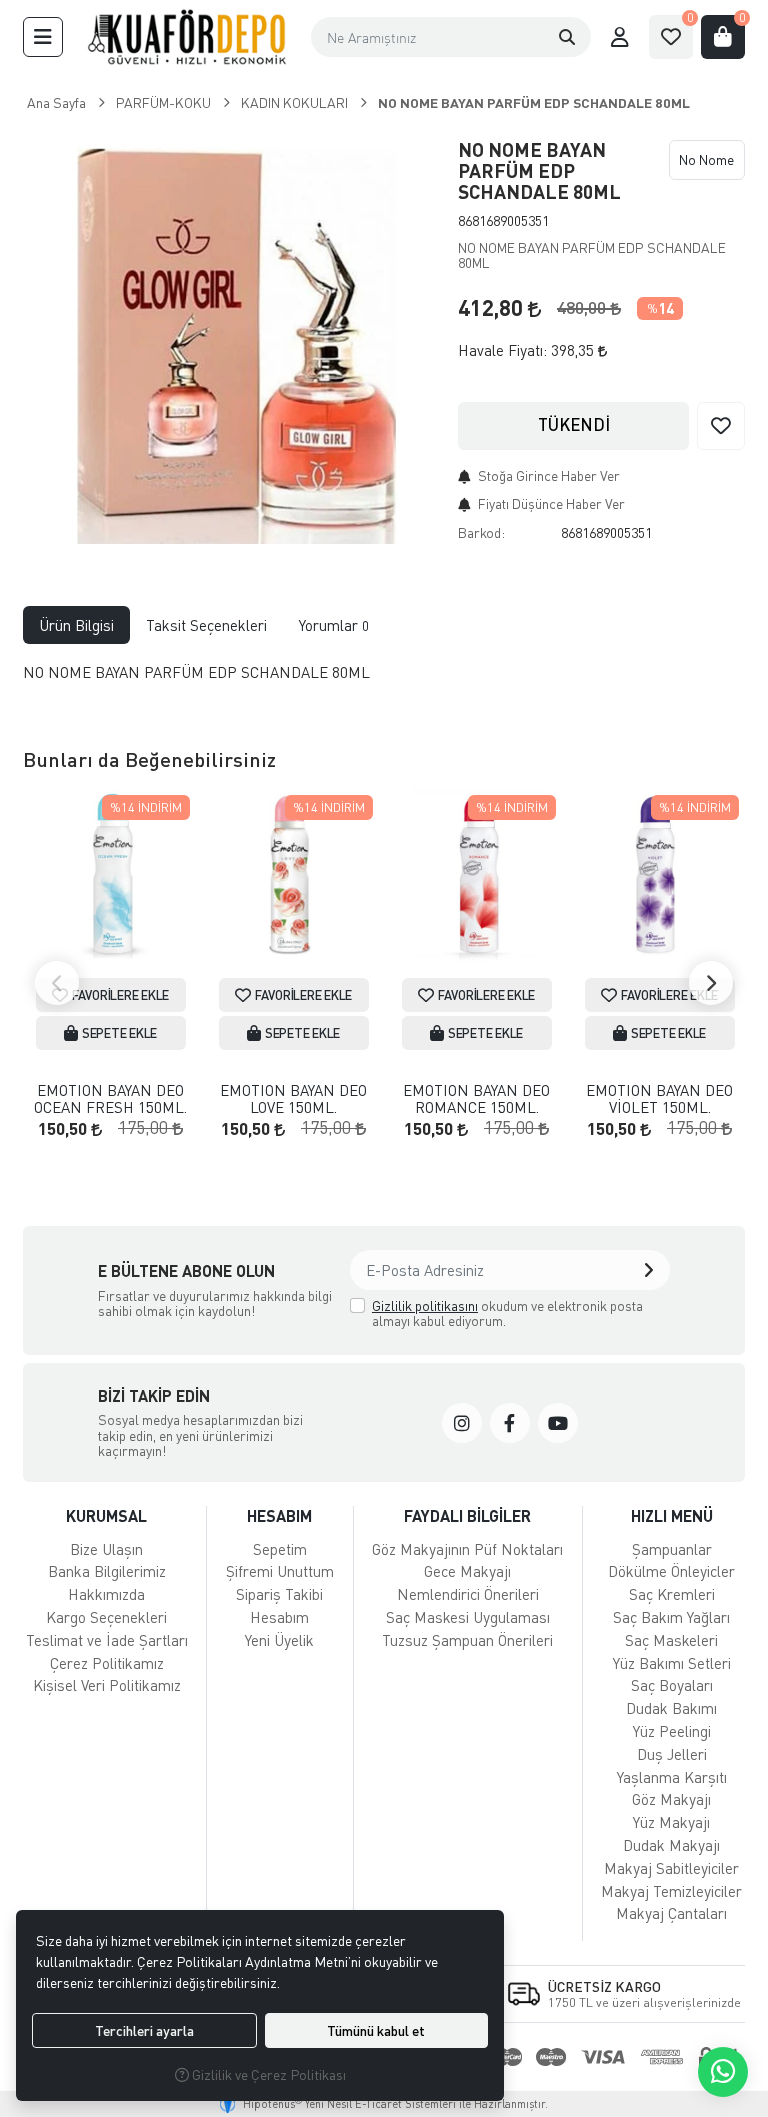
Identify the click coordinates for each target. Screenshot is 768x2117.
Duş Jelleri (672, 1754)
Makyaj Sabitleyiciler (671, 1868)
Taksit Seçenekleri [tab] (206, 625)
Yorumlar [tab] (334, 625)
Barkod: (481, 532)
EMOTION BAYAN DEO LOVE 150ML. (293, 1098)
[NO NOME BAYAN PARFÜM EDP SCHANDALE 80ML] (229, 338)
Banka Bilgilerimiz (107, 1571)
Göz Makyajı (671, 1799)
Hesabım (279, 1617)
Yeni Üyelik (279, 1640)
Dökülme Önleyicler (671, 1571)
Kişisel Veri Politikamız (107, 1685)
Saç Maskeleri (671, 1640)
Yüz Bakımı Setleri (672, 1663)
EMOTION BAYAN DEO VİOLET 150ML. (659, 1098)
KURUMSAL (106, 1515)
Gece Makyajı (467, 1571)
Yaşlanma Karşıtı (672, 1777)
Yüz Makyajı (671, 1822)
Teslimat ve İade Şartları (107, 1640)
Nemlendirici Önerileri (468, 1594)
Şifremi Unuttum (280, 1571)
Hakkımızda (106, 1594)
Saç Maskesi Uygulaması (468, 1617)
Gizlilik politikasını (425, 1305)
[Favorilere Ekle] (721, 426)
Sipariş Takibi (279, 1594)
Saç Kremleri (672, 1594)
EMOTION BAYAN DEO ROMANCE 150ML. (476, 1098)
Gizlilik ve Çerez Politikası (267, 2074)
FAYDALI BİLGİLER (467, 1515)
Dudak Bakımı (671, 1708)
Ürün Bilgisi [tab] (76, 625)
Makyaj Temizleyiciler (671, 1891)
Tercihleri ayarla (144, 2030)
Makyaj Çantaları (671, 1913)
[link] (462, 1423)
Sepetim (280, 1549)
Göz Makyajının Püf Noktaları (467, 1549)
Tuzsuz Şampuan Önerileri (467, 1640)
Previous (57, 983)
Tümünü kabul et (376, 2030)
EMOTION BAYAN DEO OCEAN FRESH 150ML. (110, 1098)
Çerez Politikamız (107, 1663)
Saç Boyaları (672, 1685)
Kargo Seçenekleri (106, 1617)
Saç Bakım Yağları (671, 1617)
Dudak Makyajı (671, 1845)
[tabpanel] (384, 680)
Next (711, 983)
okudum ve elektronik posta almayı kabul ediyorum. (507, 1313)
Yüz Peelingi (672, 1731)
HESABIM (279, 1515)
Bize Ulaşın (106, 1549)
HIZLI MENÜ (672, 1515)
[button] (43, 37)
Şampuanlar (672, 1549)
